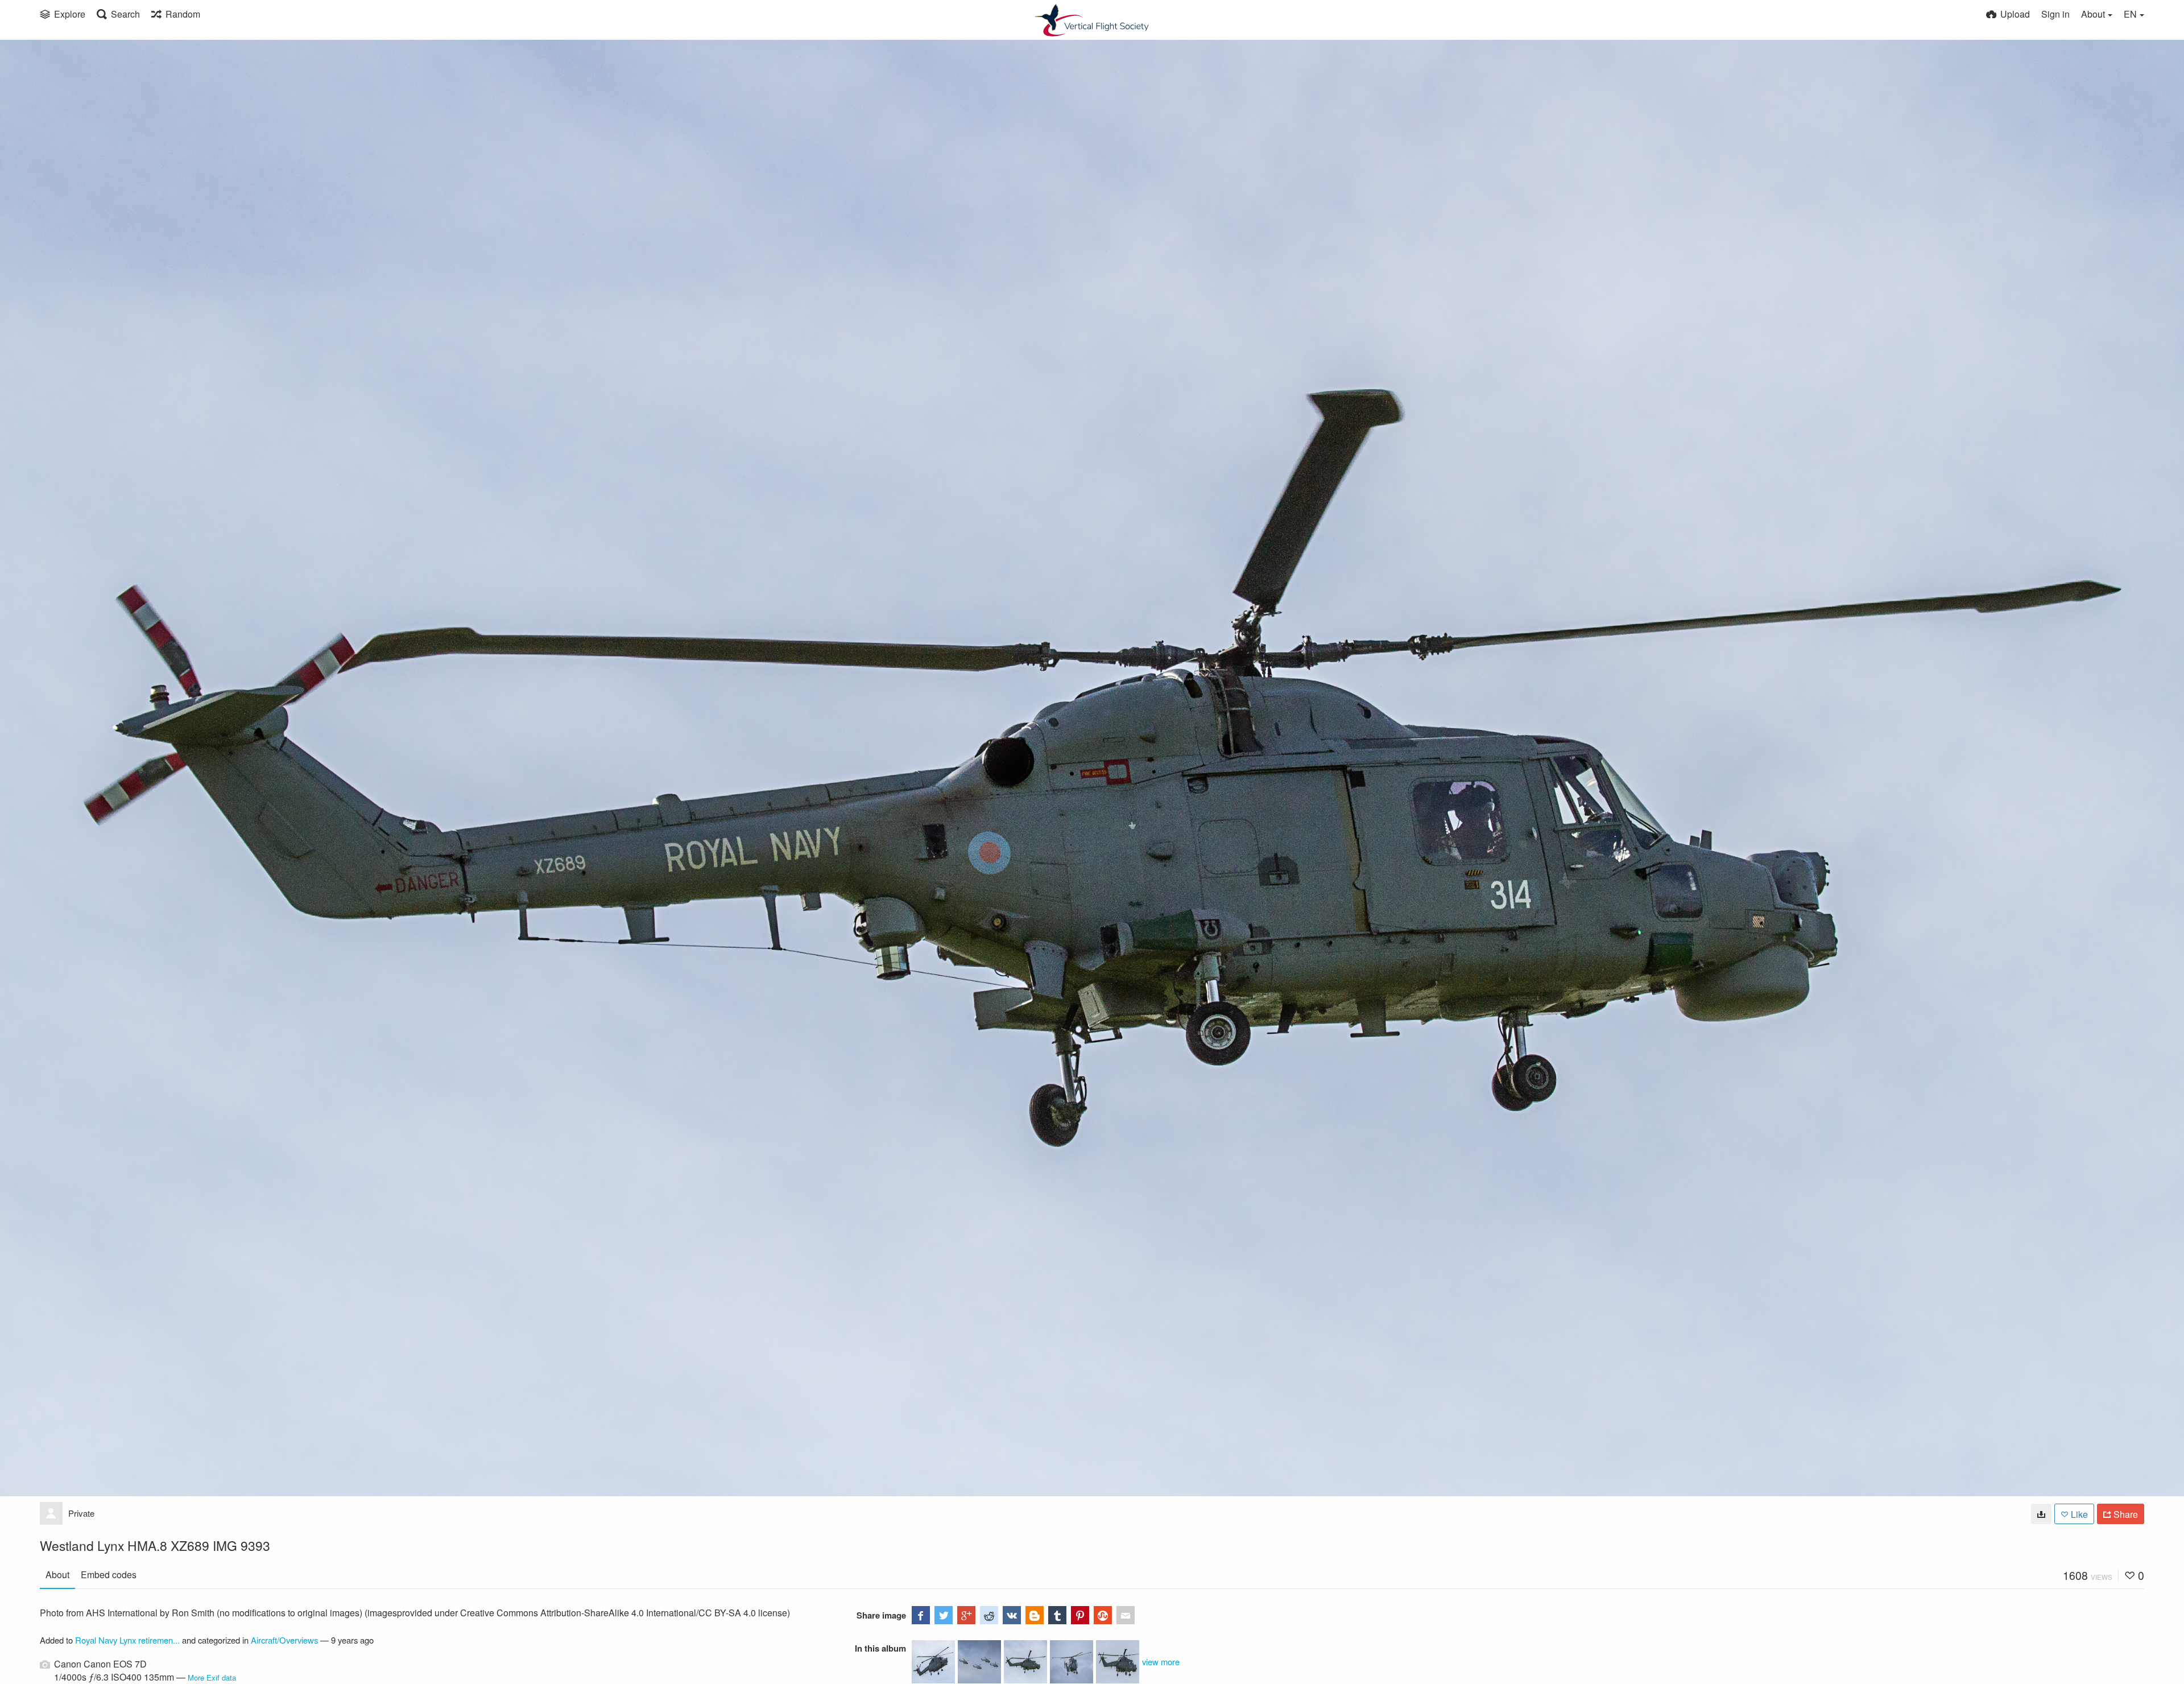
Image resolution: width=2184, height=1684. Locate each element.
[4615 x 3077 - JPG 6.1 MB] (2041, 1514)
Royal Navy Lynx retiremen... (127, 1640)
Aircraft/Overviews (284, 1640)
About (57, 1574)
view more (1161, 1662)
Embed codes (109, 1574)
